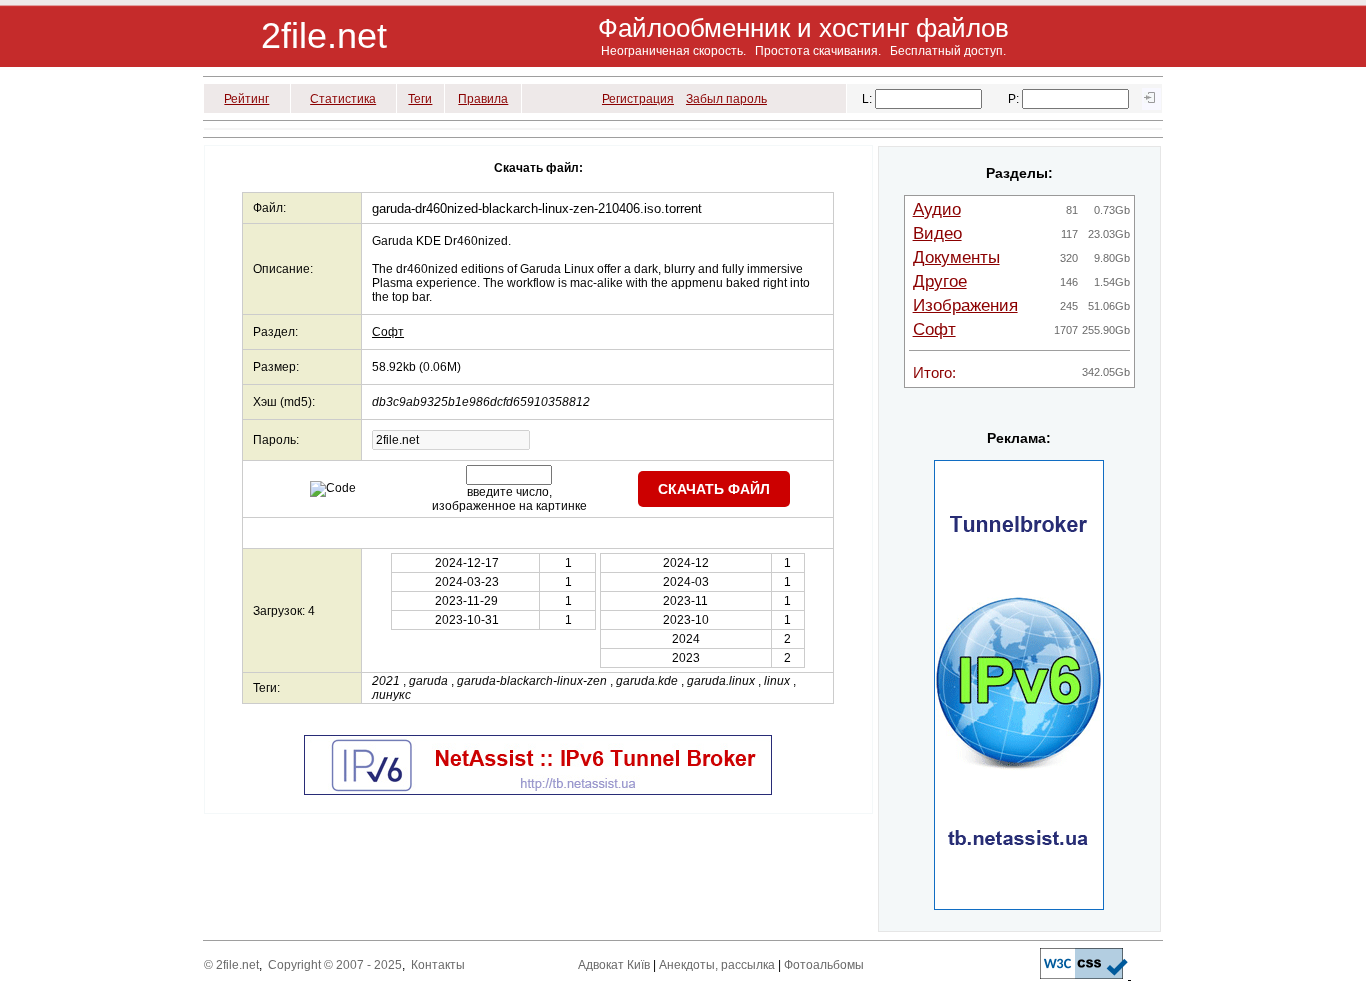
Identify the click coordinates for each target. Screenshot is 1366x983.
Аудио (937, 209)
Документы (956, 257)
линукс (391, 695)
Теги (420, 99)
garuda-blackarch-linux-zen (532, 681)
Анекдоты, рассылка (717, 965)
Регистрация (638, 99)
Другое (940, 281)
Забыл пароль (726, 99)
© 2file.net (231, 965)
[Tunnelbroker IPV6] (538, 791)
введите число (508, 492)
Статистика (343, 99)
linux (777, 681)
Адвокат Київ (614, 965)
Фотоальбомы (824, 965)
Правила (483, 99)
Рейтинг (246, 99)
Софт (388, 332)
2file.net (324, 35)
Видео (937, 233)
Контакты (438, 965)
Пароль (274, 440)
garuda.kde (647, 681)
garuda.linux (721, 681)
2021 (386, 681)
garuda (428, 681)
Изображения (965, 305)
